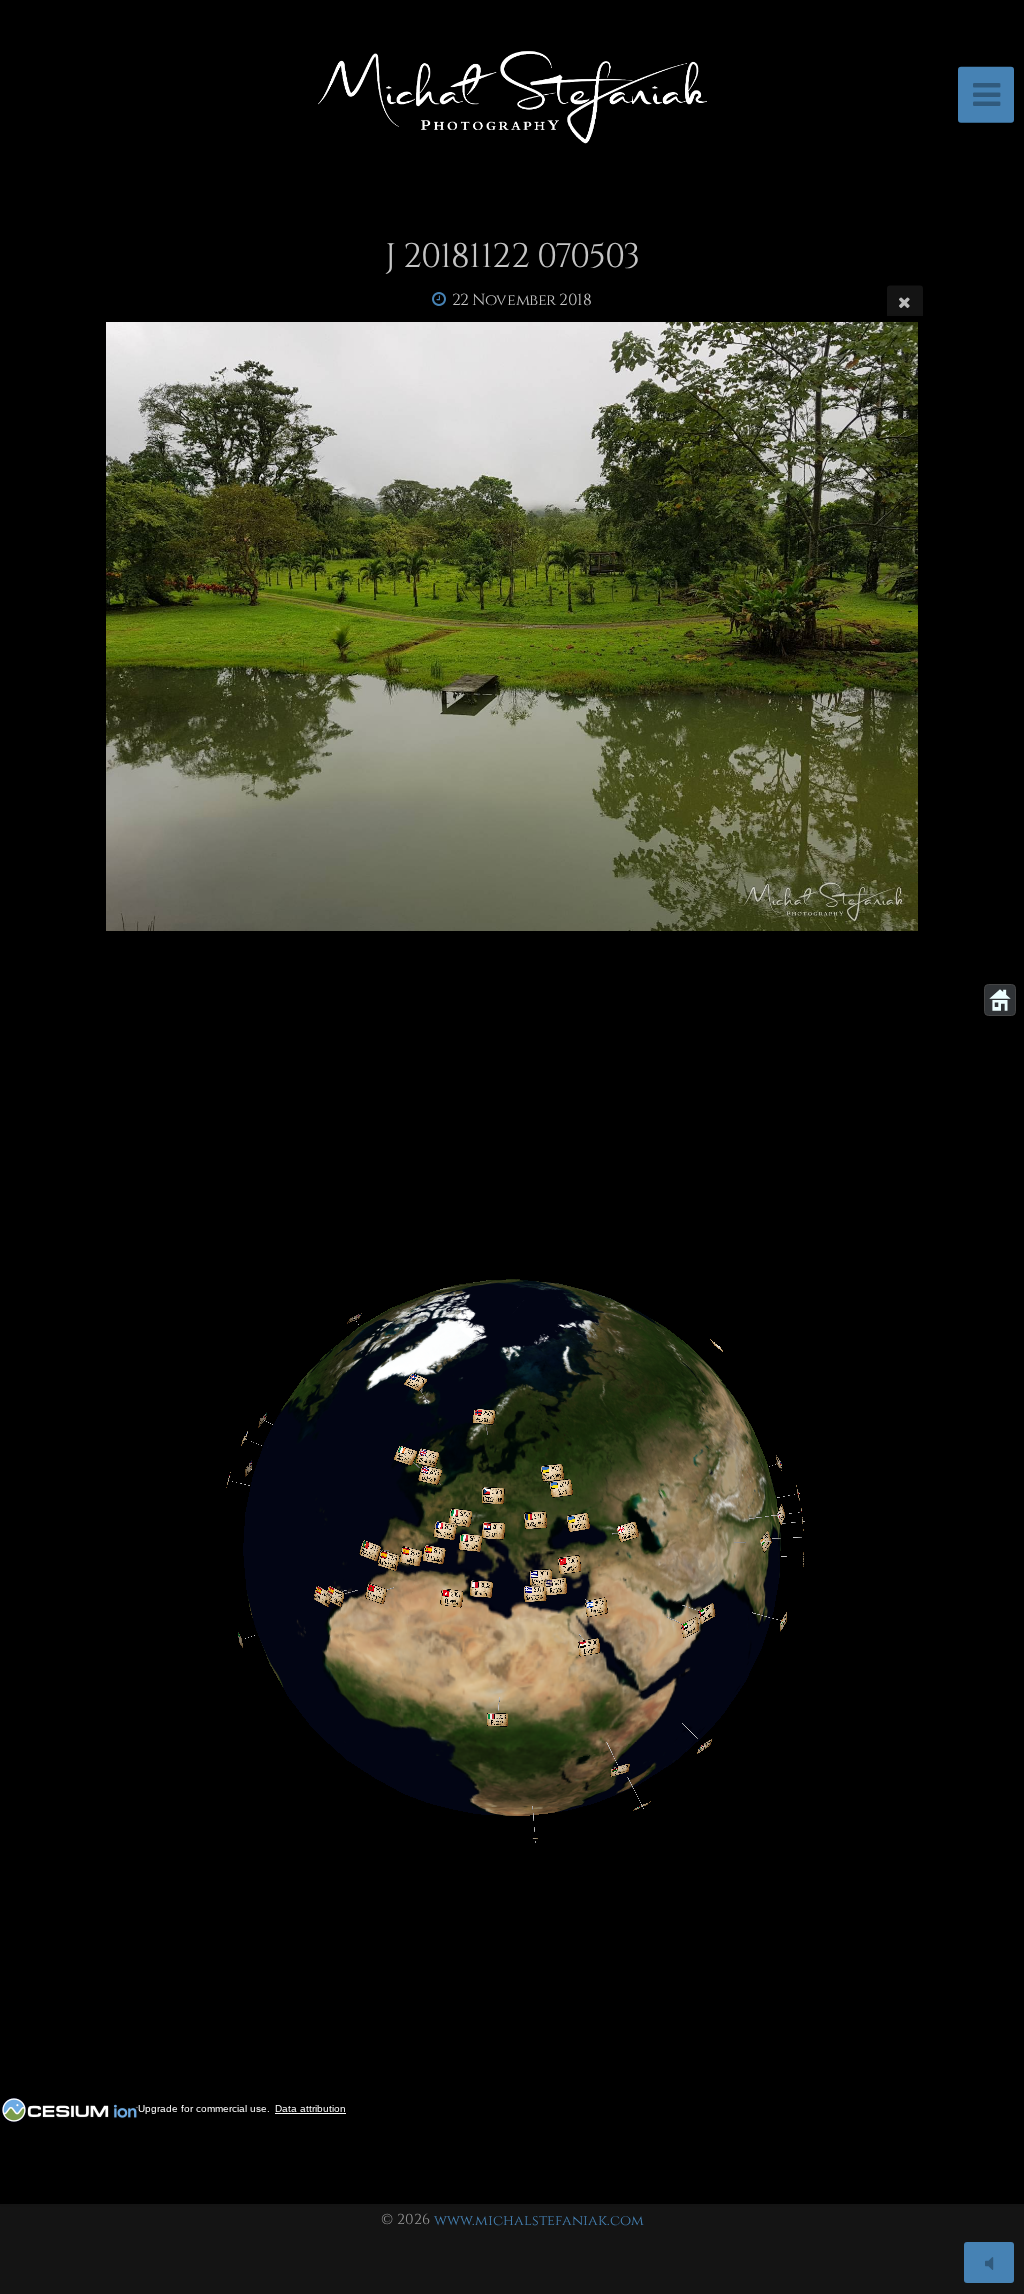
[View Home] (1000, 1000)
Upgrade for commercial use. (204, 2108)
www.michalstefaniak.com (539, 2219)
